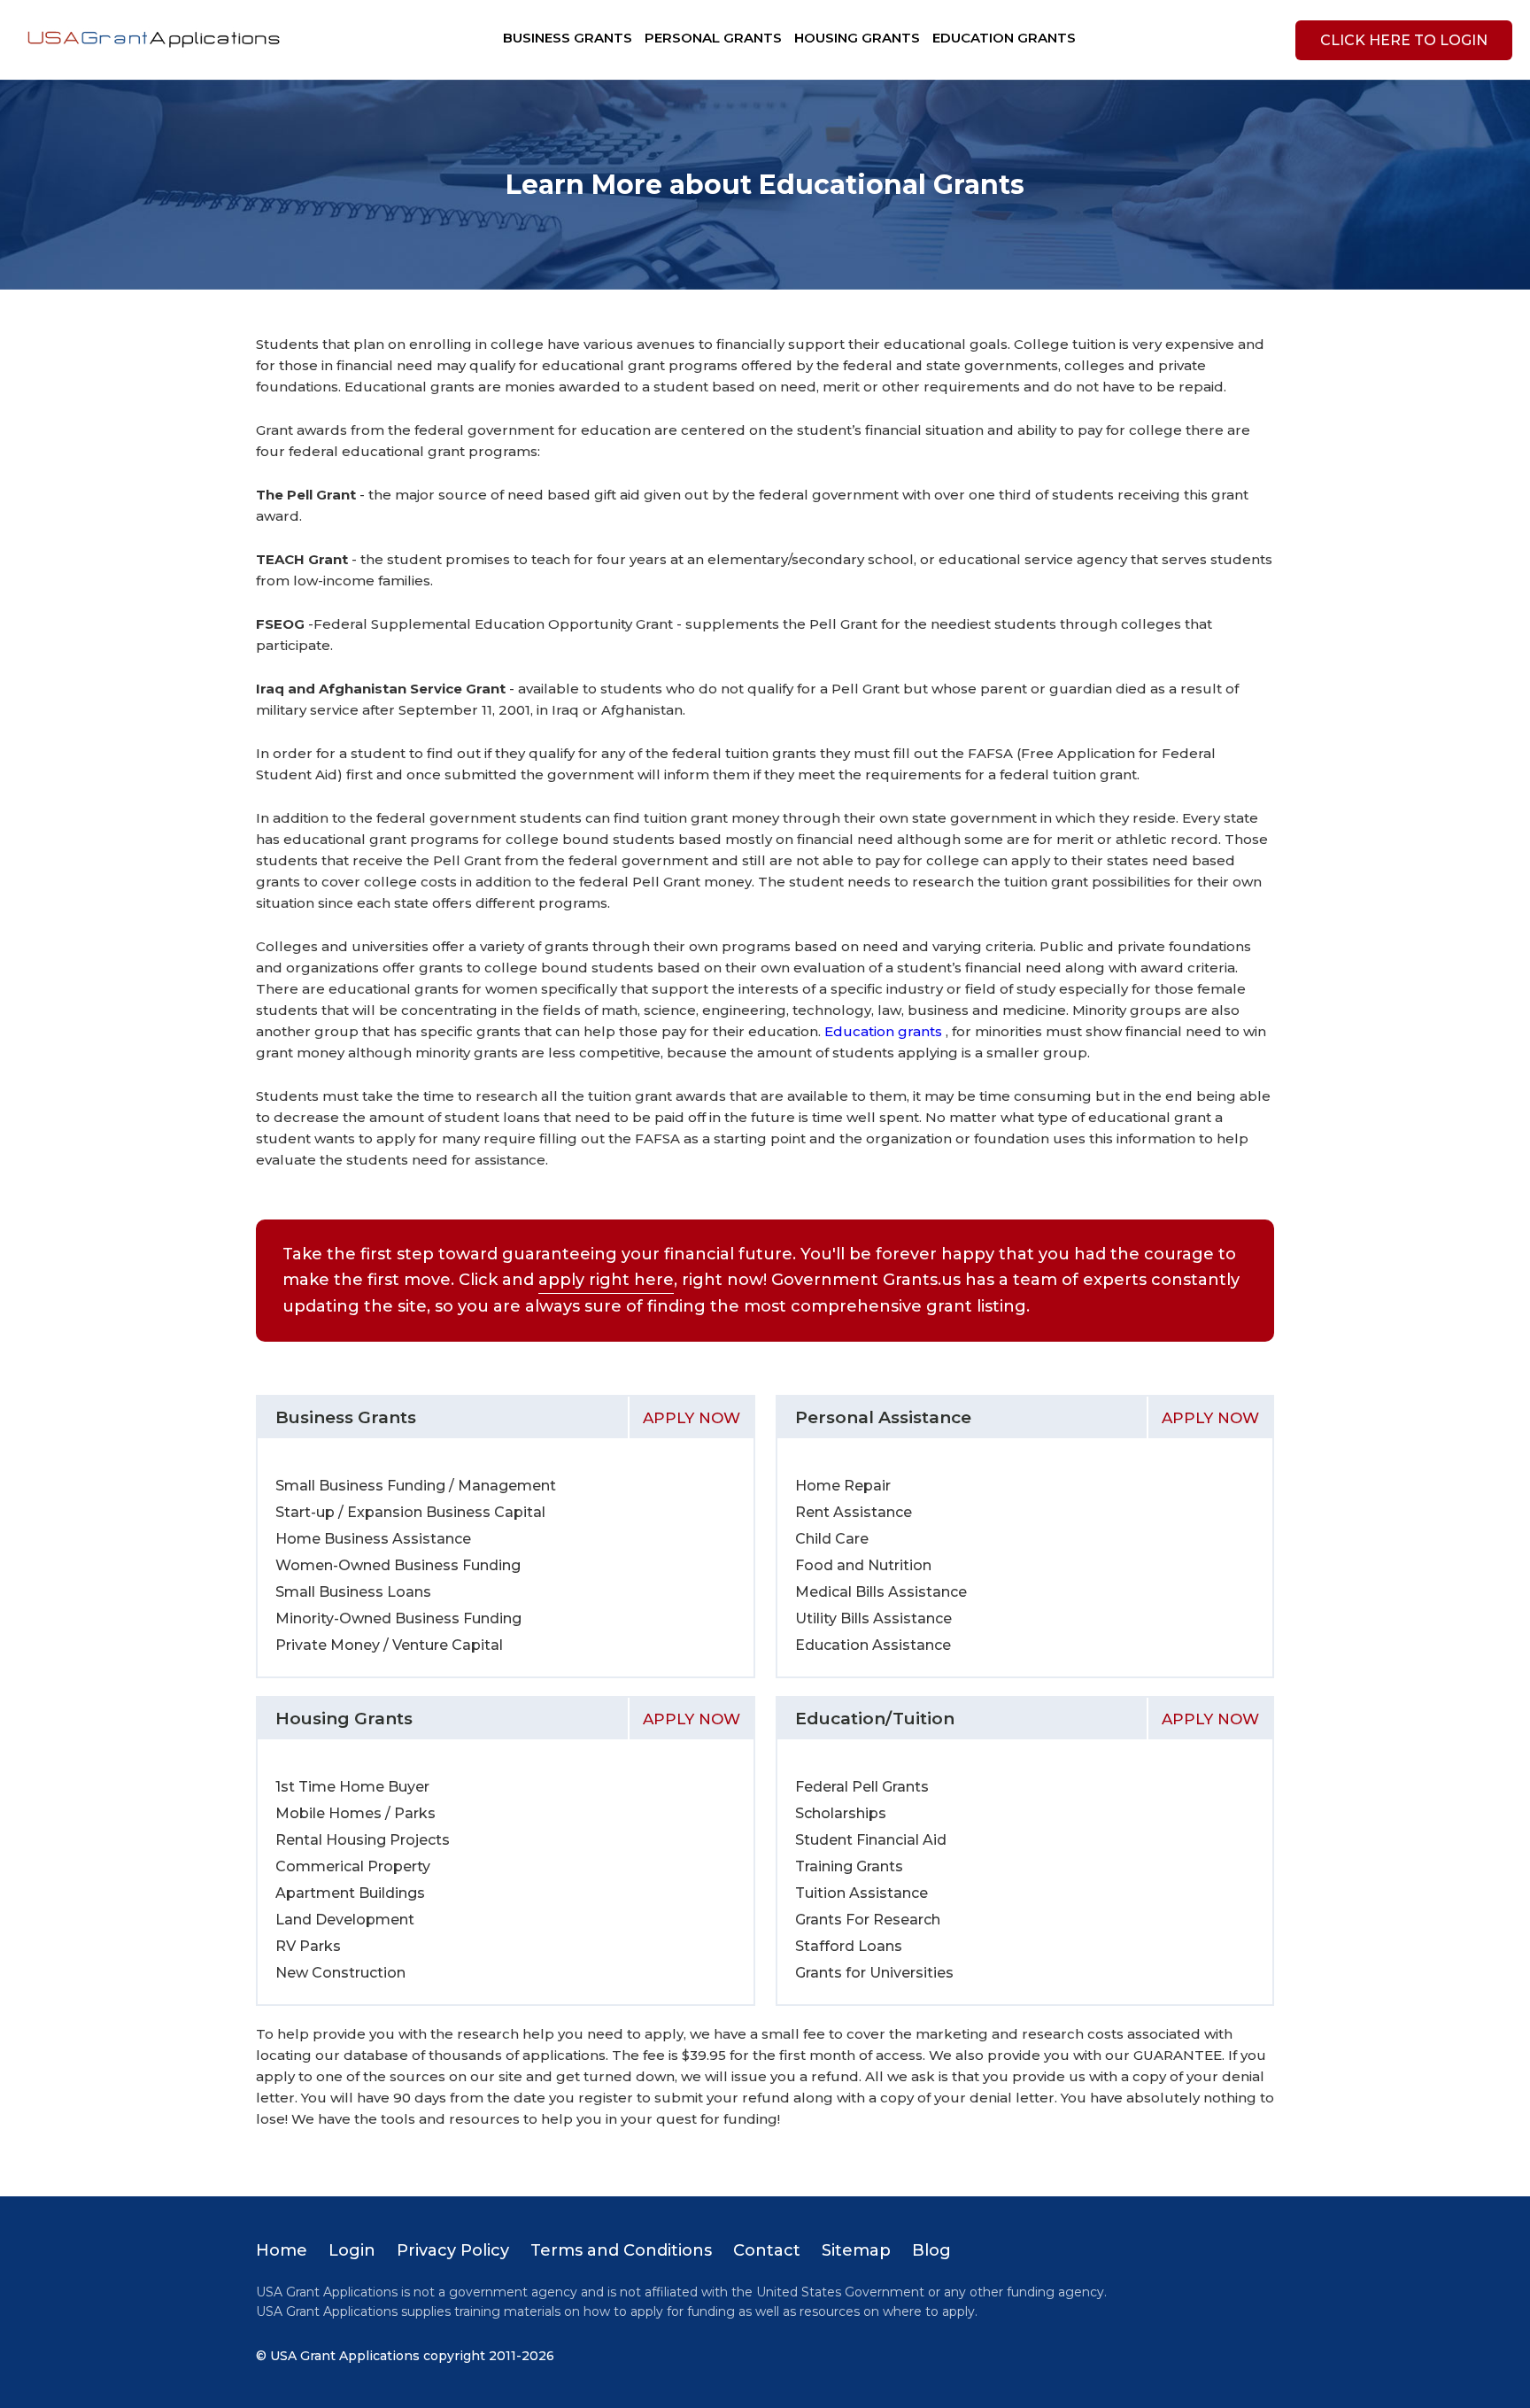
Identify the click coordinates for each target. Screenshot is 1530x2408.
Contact (767, 2250)
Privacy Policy (453, 2250)
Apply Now (692, 1418)
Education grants (885, 1031)
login (1404, 40)
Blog (931, 2250)
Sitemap (856, 2250)
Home (282, 2250)
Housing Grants (857, 38)
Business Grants (568, 38)
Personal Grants (713, 38)
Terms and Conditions (621, 2250)
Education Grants (1004, 38)
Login (352, 2250)
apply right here (606, 1280)
